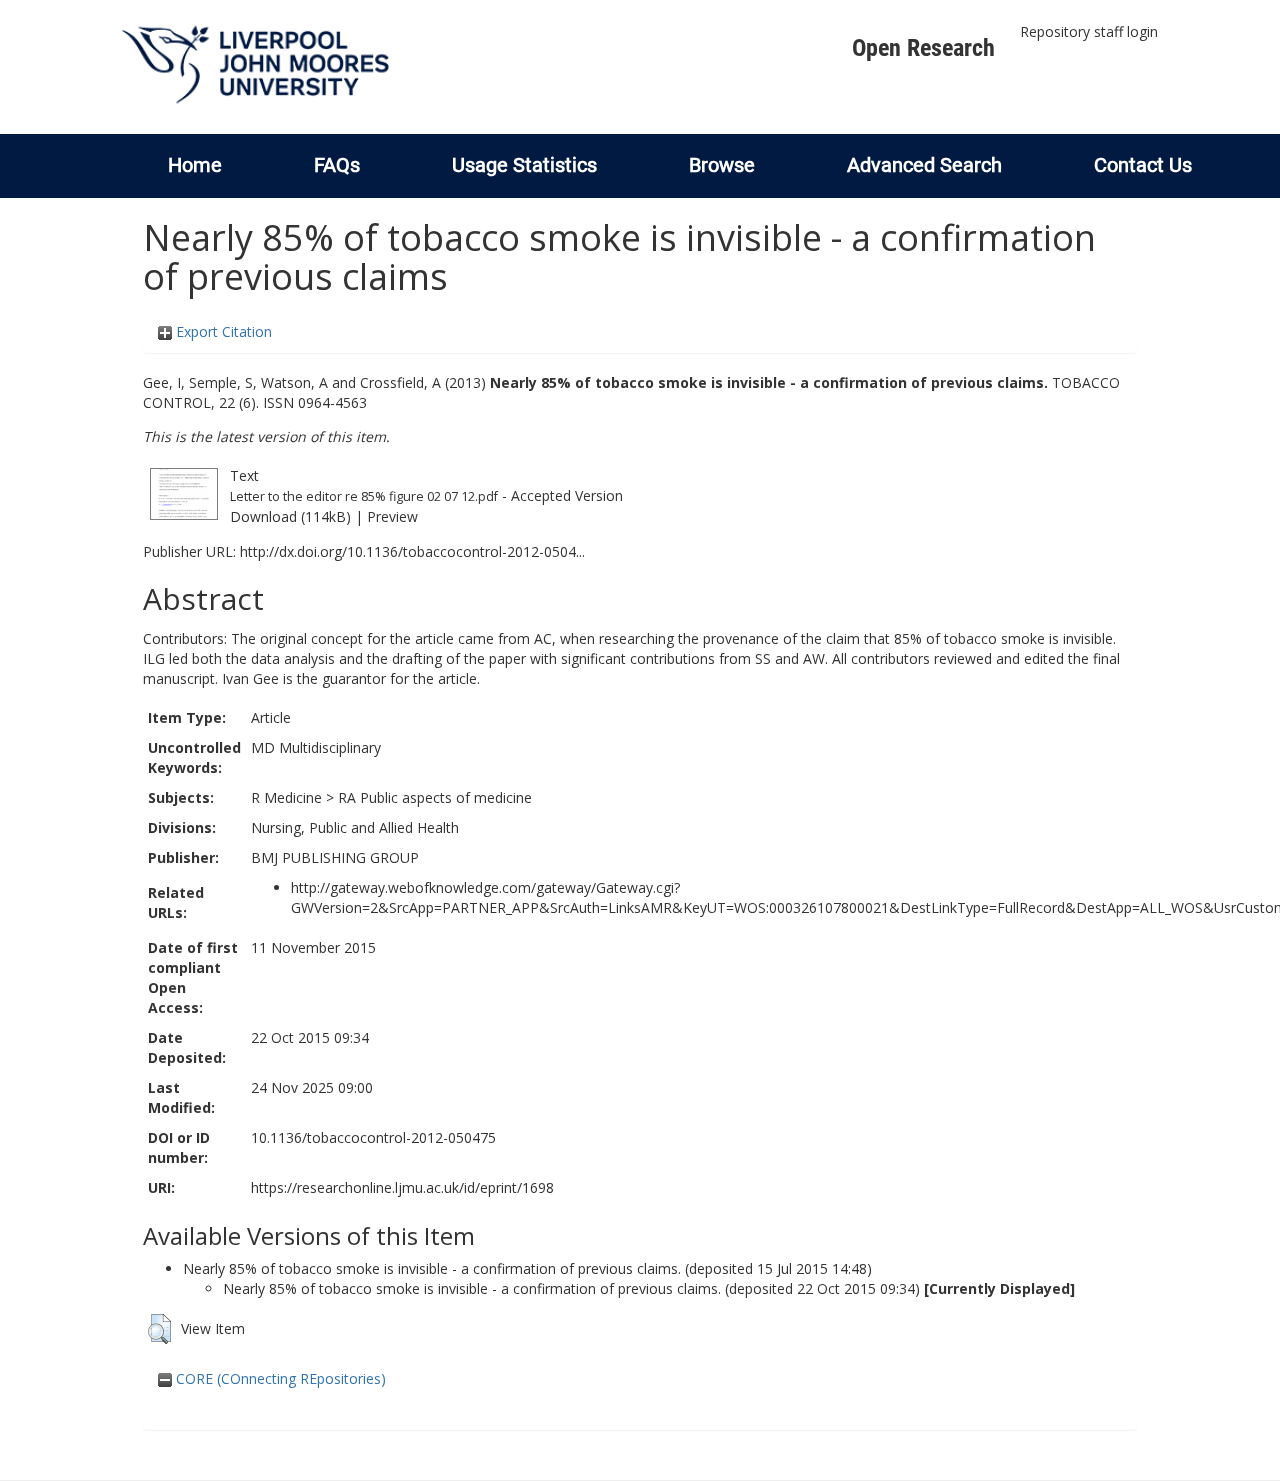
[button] (159, 1329)
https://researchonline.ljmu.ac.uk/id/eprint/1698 (402, 1187)
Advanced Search (924, 165)
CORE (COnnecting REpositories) (279, 1378)
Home (195, 165)
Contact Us (1143, 165)
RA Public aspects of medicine (435, 797)
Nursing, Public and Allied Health (355, 827)
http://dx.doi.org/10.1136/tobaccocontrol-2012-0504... (412, 551)
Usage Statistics (524, 165)
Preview (392, 516)
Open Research (923, 48)
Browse (722, 165)
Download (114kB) (290, 516)
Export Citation (222, 331)
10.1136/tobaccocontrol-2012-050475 (373, 1137)
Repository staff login (1089, 31)
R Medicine (286, 797)
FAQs (337, 165)
